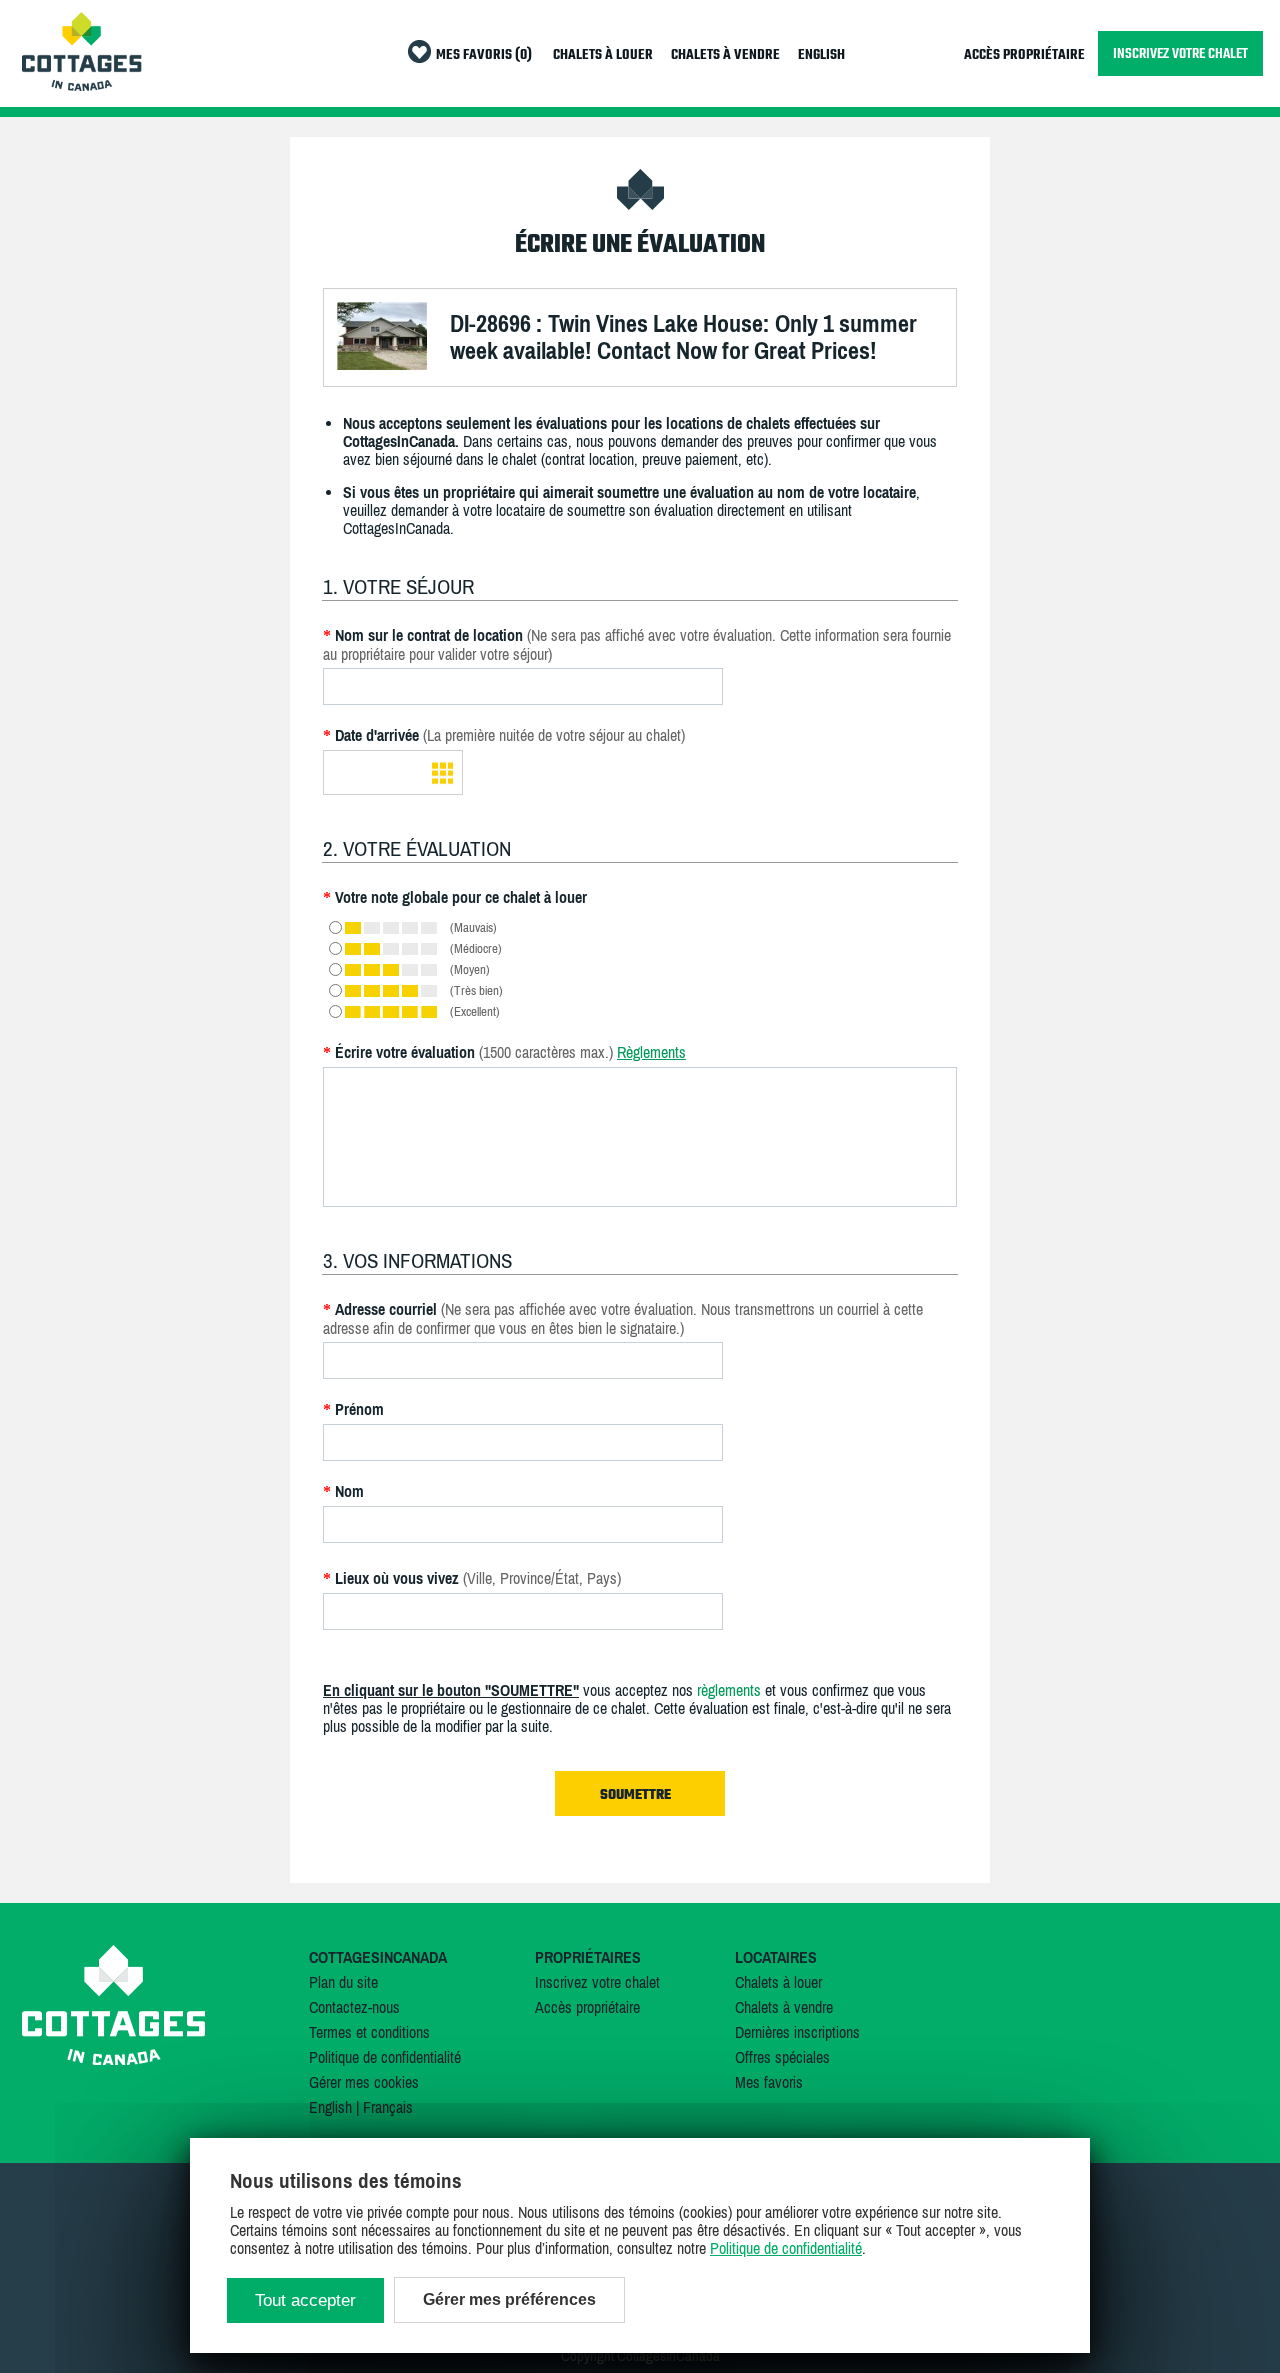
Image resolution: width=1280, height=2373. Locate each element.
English (330, 2107)
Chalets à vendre (784, 2007)
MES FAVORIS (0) (484, 55)
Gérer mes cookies (364, 2082)
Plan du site (343, 1982)
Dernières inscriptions (797, 2032)
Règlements (651, 1052)
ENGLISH (821, 55)
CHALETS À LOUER (603, 55)
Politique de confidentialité (385, 2057)
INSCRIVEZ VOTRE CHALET (1180, 53)
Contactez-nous (354, 2007)
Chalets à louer (778, 1982)
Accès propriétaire (587, 2007)
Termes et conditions (369, 2032)
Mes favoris (769, 2082)
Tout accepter (305, 2300)
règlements (729, 1690)
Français (388, 2107)
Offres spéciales (782, 2057)
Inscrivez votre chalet (597, 1982)
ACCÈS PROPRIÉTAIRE (1024, 55)
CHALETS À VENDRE (725, 55)
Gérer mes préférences (509, 2299)
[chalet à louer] (82, 85)
